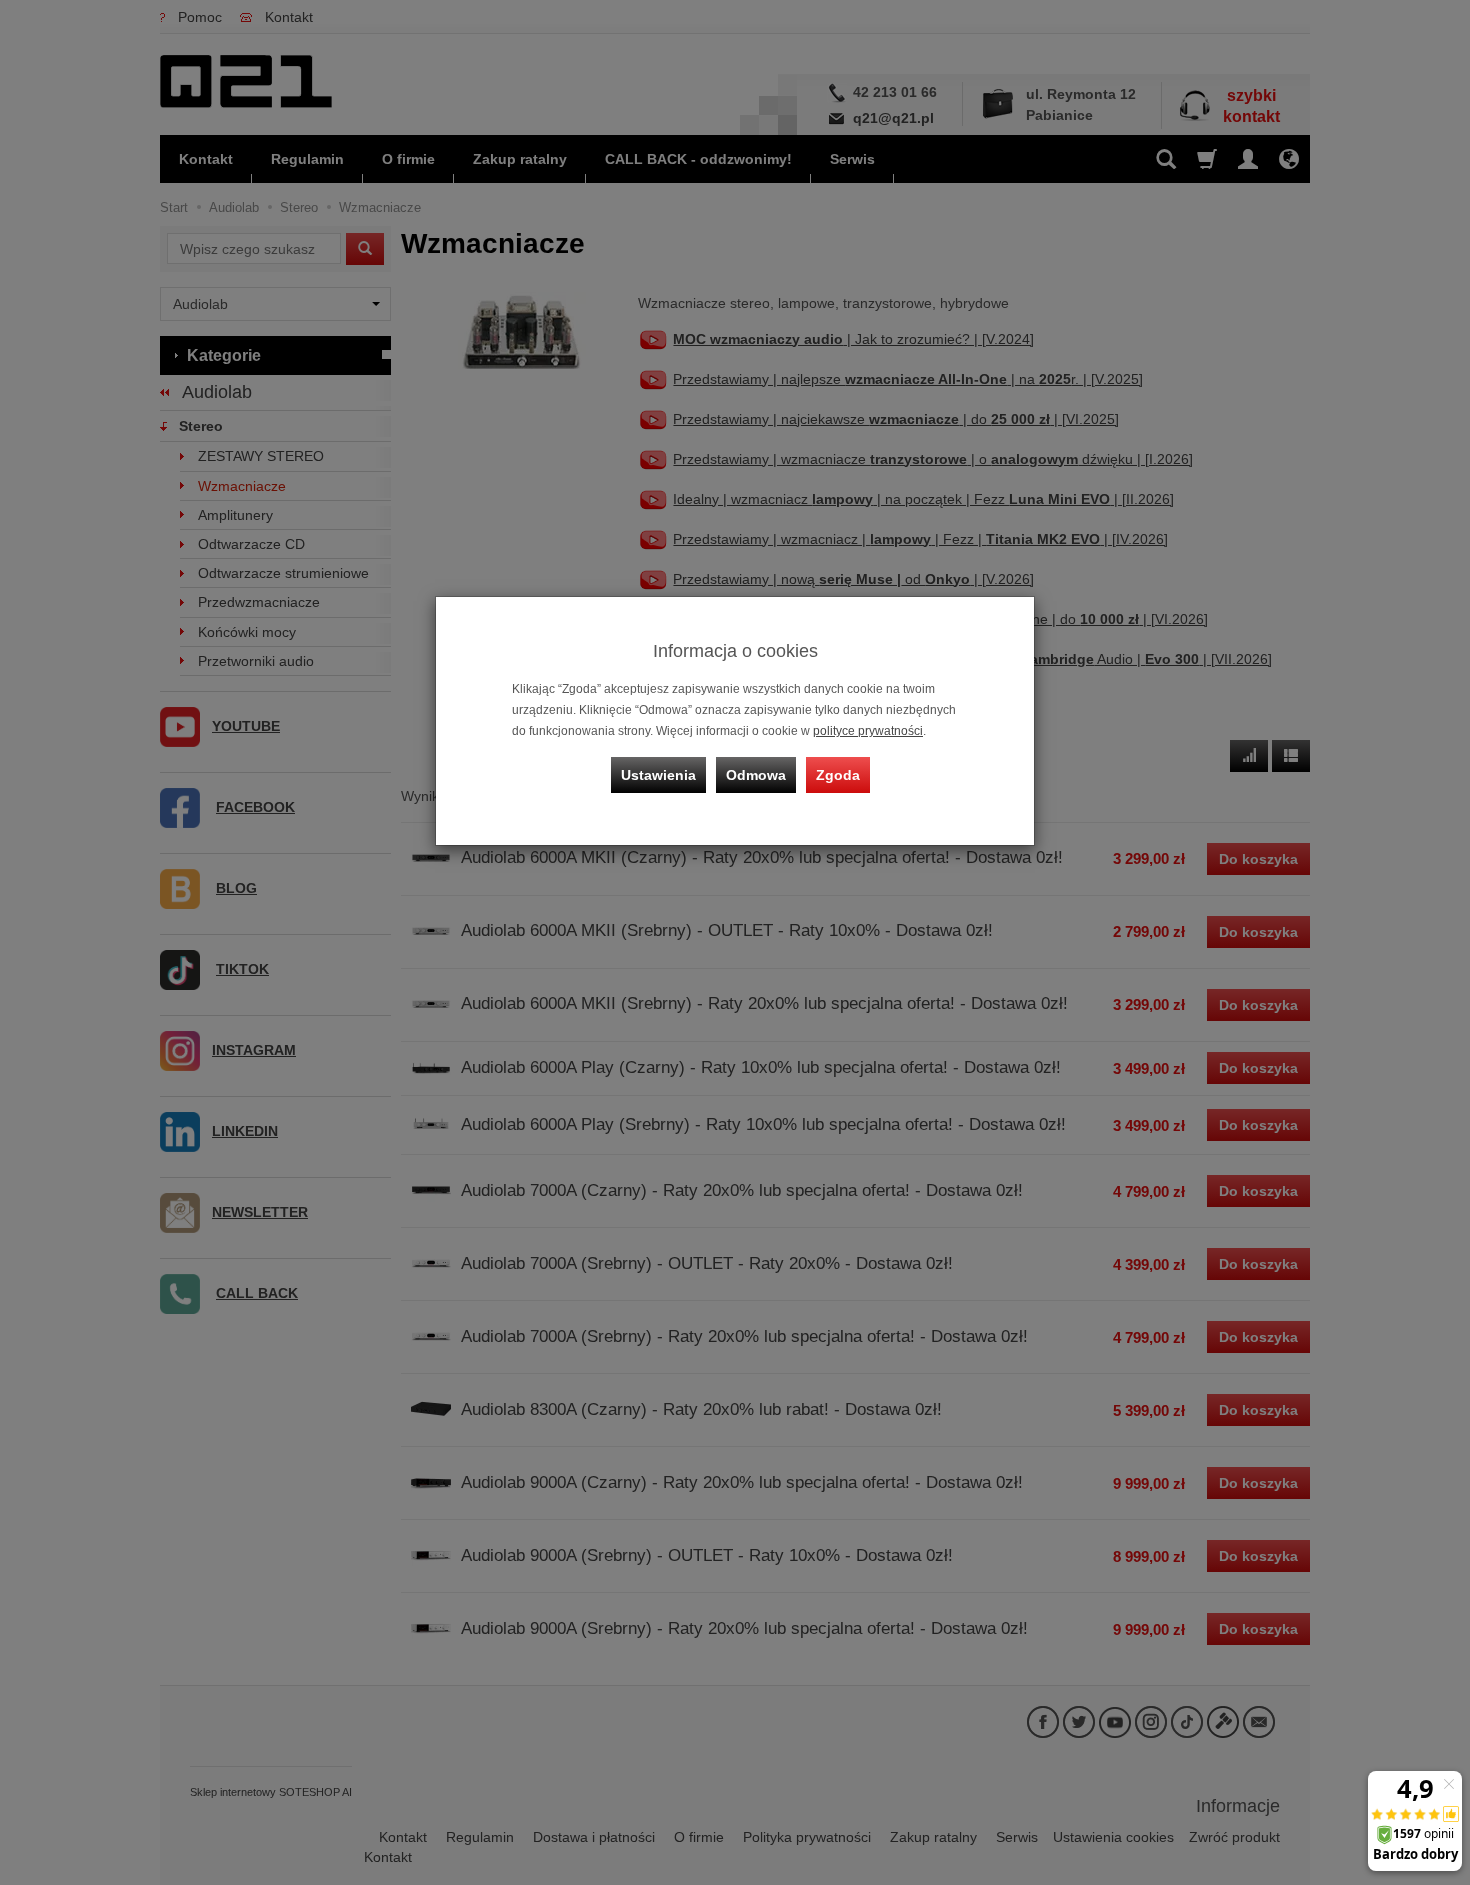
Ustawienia (658, 775)
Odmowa (756, 775)
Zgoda (838, 775)
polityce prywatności (868, 731)
